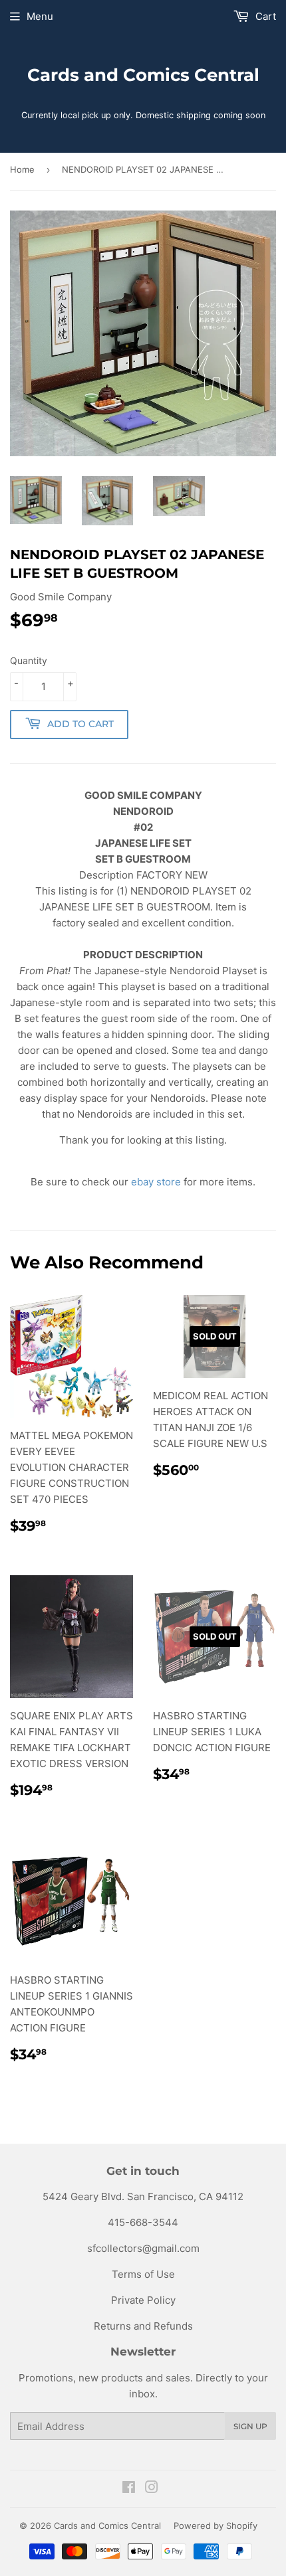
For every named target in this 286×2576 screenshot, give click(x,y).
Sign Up (250, 2426)
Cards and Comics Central (143, 75)
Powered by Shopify (215, 2526)
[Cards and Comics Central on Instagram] (152, 2489)
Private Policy (143, 2300)
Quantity (29, 660)
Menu (40, 16)
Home (22, 169)
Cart (264, 16)
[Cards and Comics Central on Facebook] (129, 2489)
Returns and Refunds (143, 2326)
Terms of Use (143, 2274)
